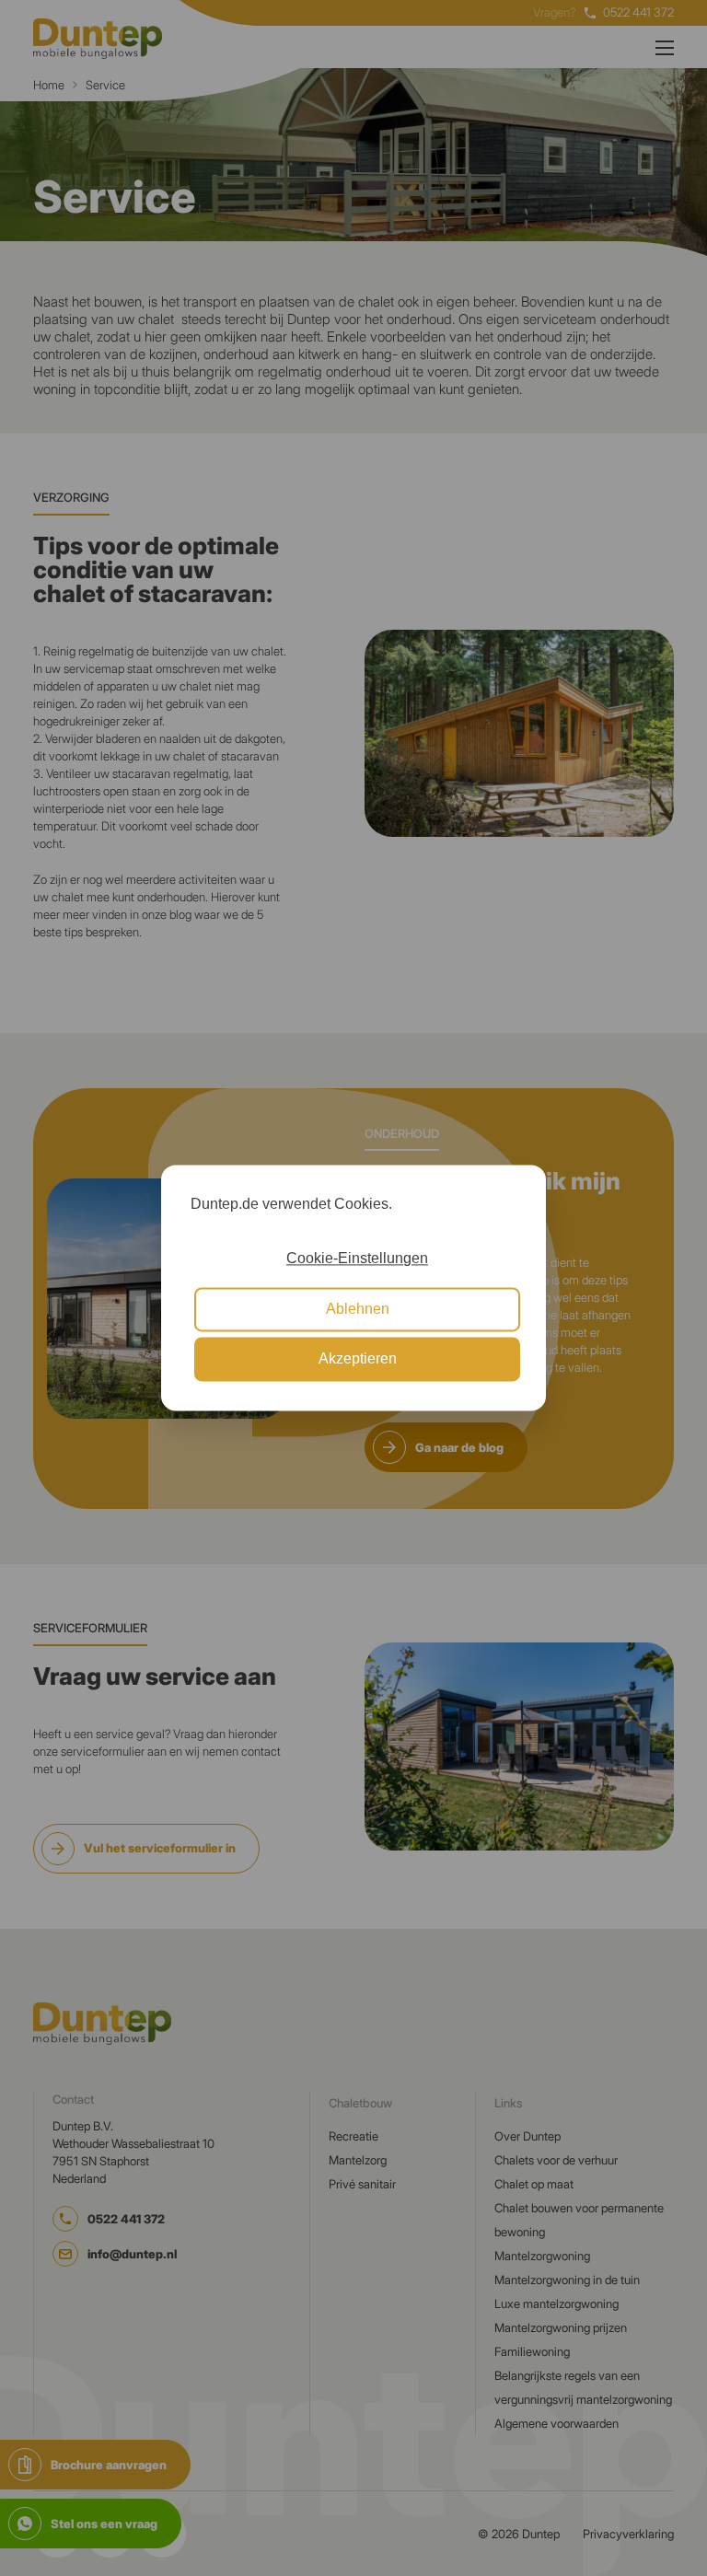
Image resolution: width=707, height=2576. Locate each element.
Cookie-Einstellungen (357, 1259)
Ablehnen (358, 1309)
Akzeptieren (358, 1359)
